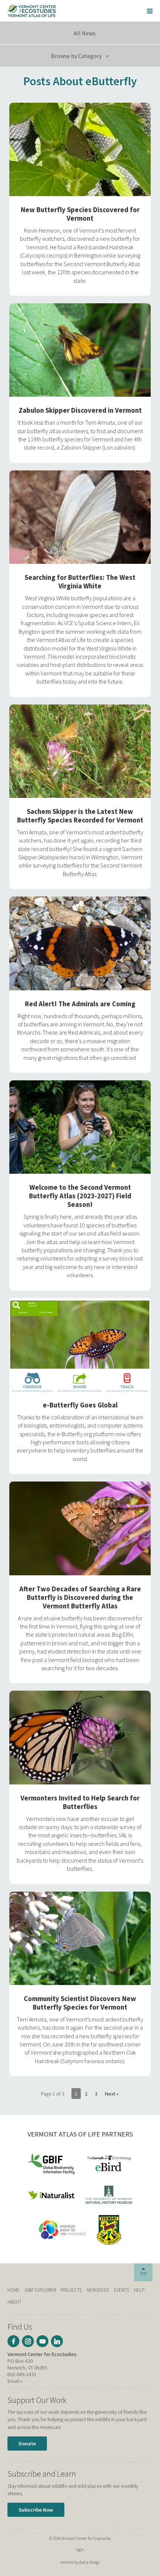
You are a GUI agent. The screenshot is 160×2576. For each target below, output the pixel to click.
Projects (71, 2290)
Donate (27, 2444)
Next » (112, 2094)
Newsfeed (98, 2290)
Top (143, 2273)
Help (139, 2290)
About (15, 2302)
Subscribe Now (36, 2510)
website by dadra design (80, 2562)
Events (121, 2290)
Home (14, 2290)
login (80, 2550)
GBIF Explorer (40, 2290)
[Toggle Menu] (150, 11)
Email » (15, 2381)
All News (84, 33)
